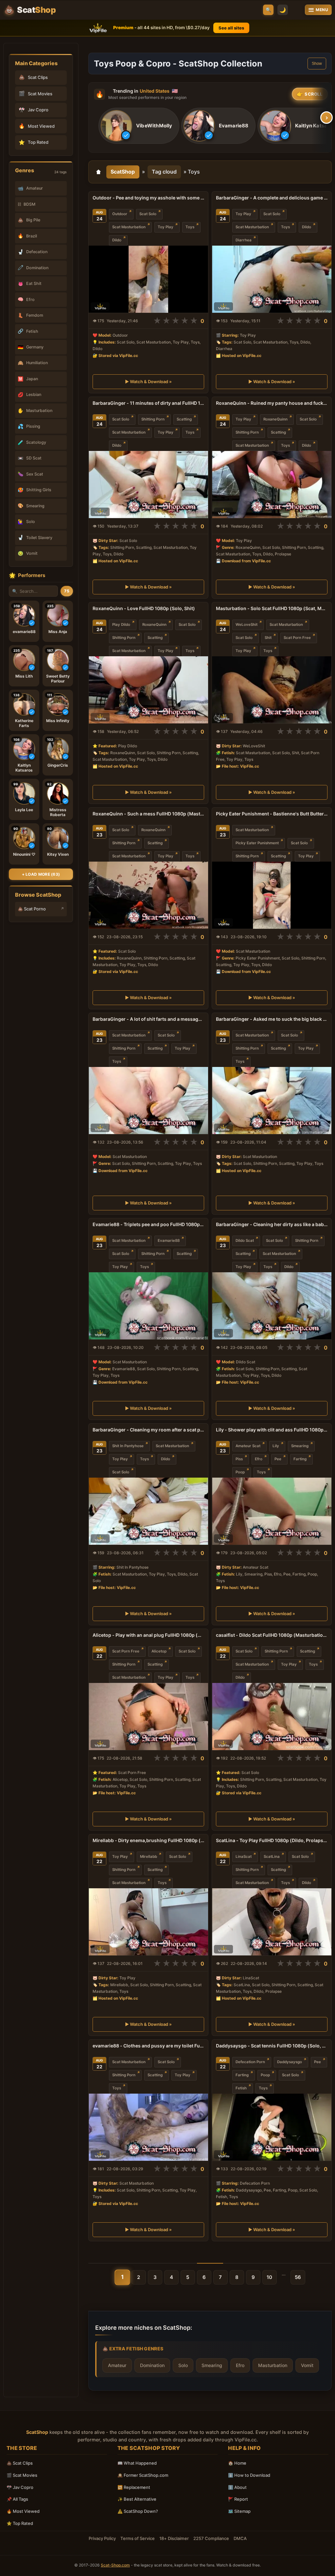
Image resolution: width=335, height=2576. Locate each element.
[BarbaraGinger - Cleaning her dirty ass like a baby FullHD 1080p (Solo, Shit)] (272, 1306)
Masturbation (273, 2365)
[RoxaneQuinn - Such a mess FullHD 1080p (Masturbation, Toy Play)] (148, 895)
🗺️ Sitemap (239, 2511)
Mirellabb (149, 1857)
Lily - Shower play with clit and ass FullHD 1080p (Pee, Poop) (272, 1430)
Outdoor (120, 214)
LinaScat (244, 1857)
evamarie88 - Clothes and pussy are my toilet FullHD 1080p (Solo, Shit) (148, 2046)
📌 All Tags (17, 2499)
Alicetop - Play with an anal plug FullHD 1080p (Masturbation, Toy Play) (148, 1635)
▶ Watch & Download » (148, 382)
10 (269, 2277)
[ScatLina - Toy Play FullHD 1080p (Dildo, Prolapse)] (272, 1922)
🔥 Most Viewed (23, 2511)
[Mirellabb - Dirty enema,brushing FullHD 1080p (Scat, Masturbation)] (148, 1922)
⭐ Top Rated (20, 2523)
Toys (190, 227)
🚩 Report (238, 2499)
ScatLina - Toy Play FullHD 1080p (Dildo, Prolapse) (272, 1840)
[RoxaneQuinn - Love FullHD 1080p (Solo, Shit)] (148, 690)
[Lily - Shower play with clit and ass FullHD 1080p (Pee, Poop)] (272, 1511)
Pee (278, 1459)
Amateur (117, 2365)
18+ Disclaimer (174, 2538)
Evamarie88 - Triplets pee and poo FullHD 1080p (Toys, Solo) (148, 1224)
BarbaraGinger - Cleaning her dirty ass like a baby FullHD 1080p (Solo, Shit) (272, 1224)
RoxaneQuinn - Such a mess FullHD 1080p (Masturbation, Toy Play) (148, 814)
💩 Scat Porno (32, 909)
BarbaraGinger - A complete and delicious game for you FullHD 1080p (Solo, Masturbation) (272, 198)
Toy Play (166, 227)
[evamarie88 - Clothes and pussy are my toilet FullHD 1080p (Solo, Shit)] (148, 2127)
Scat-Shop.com (115, 2565)
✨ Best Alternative (137, 2499)
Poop (240, 1472)
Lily (276, 1446)
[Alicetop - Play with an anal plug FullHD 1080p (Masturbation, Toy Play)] (148, 1717)
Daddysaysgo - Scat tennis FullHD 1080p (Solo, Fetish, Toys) (272, 2046)
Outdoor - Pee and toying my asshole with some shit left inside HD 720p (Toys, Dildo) (148, 198)
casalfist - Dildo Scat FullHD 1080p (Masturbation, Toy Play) (272, 1635)
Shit (268, 638)
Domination (152, 2365)
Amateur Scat (248, 1446)
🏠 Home (237, 2463)
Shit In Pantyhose (128, 1446)
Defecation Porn (250, 2062)
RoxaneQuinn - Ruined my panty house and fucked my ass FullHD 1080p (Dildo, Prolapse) (272, 403)
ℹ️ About (237, 2487)
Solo (183, 2365)
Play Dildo (121, 625)
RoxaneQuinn (275, 419)
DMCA (240, 2538)
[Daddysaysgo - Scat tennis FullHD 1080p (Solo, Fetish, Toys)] (272, 2127)
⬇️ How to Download (249, 2475)
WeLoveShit (247, 625)
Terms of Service (138, 2538)
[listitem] (139, 126)
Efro (259, 1459)
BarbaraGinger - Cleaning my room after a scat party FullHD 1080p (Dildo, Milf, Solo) (148, 1430)
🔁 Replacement (134, 2487)
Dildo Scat (245, 1241)
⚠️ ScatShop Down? (138, 2511)
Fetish (241, 2088)
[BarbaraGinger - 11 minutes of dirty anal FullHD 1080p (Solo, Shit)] (148, 485)
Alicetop (159, 1651)
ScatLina (272, 1857)
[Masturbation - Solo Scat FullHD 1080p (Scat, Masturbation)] (272, 690)
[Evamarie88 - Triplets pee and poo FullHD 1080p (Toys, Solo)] (148, 1306)
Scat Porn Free (297, 638)
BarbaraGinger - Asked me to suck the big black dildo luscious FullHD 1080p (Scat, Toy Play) (272, 1019)
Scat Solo (148, 214)
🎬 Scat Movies (22, 2475)
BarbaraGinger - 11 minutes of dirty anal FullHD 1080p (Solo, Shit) (148, 403)
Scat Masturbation (129, 227)
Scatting (184, 419)
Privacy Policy (102, 2538)
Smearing (300, 1446)
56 (298, 2277)
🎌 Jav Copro (20, 2487)
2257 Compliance (211, 2538)
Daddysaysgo (290, 2062)
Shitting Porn (153, 419)
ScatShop (123, 172)
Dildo (117, 240)
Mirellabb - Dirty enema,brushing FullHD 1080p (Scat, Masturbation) (148, 1840)
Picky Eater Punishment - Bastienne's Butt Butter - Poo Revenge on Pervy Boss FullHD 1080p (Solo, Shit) (272, 814)
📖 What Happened (137, 2463)
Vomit (307, 2365)
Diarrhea (244, 240)
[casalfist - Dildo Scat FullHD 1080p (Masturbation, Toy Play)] (272, 1717)
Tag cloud (164, 172)
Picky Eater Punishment (257, 843)
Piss (239, 1459)
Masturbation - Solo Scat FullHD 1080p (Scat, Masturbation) (272, 608)
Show (317, 64)
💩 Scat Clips (20, 2463)
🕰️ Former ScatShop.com (143, 2475)
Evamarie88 (169, 1241)
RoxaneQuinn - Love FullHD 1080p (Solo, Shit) (144, 608)
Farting (300, 1459)
